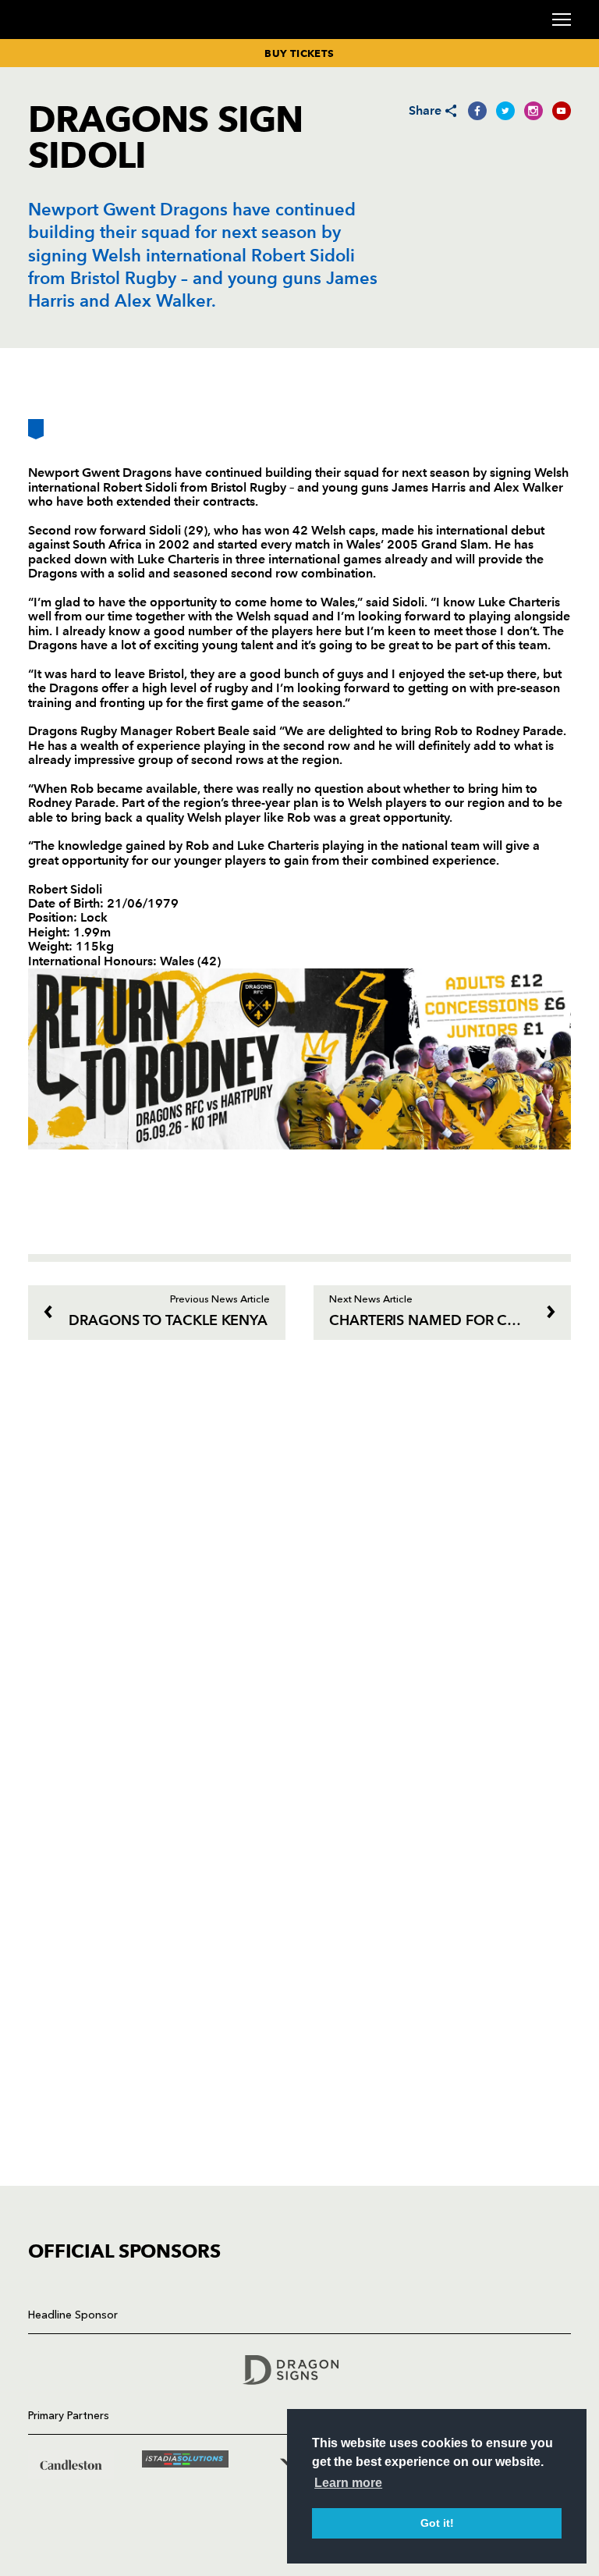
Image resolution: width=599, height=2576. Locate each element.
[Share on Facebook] (477, 111)
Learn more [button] (348, 2483)
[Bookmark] (36, 435)
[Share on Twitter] (505, 111)
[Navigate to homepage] (47, 38)
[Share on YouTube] (562, 111)
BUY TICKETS (299, 53)
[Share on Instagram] (533, 111)
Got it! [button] (437, 2523)
